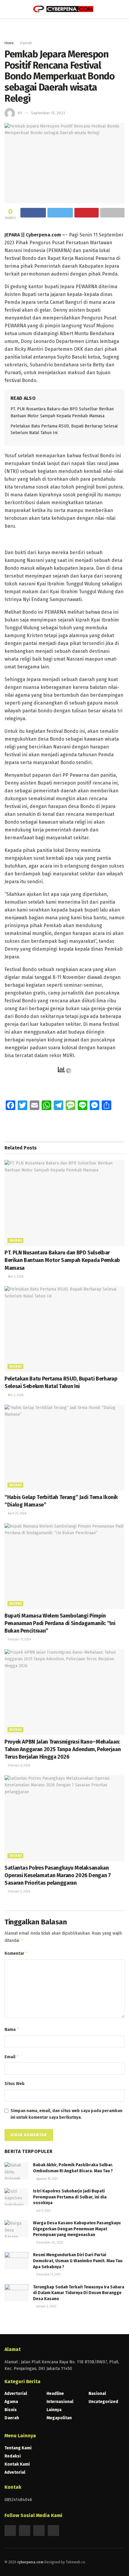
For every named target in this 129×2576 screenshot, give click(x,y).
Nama (12, 2029)
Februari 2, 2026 (18, 1892)
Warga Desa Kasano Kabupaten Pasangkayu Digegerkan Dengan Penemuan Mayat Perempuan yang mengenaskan (77, 2229)
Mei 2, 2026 (15, 1277)
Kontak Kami (17, 2464)
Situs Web (15, 2084)
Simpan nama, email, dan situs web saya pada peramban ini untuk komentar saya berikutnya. (66, 2114)
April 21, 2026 (16, 1513)
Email (12, 2057)
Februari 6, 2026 (18, 1766)
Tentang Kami (18, 2448)
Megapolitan (59, 2418)
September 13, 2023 (48, 113)
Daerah (26, 43)
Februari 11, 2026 (19, 1640)
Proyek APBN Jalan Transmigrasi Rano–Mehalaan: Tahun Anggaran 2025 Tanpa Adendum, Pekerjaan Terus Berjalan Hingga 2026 (63, 1749)
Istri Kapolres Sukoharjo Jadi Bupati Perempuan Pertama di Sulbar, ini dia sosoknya (70, 2197)
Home (9, 43)
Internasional (60, 2402)
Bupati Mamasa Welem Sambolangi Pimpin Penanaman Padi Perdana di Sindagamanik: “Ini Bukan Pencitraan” (60, 1623)
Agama (11, 2402)
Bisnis (11, 2410)
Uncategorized (103, 2402)
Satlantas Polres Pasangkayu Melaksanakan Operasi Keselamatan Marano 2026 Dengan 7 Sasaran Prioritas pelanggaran (58, 1875)
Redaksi (13, 2456)
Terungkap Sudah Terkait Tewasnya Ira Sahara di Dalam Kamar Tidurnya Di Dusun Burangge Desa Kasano (79, 2293)
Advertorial (16, 2394)
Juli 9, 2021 (43, 2211)
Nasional (97, 2394)
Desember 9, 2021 (48, 2275)
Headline (55, 2394)
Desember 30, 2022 (49, 2243)
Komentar (16, 1953)
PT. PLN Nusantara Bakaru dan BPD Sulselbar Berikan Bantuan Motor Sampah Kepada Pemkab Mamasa (62, 1260)
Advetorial (15, 2472)
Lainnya (54, 2410)
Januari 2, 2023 (46, 2306)
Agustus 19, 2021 (47, 2179)
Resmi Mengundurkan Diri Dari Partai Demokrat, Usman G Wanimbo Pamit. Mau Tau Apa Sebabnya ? (78, 2261)
